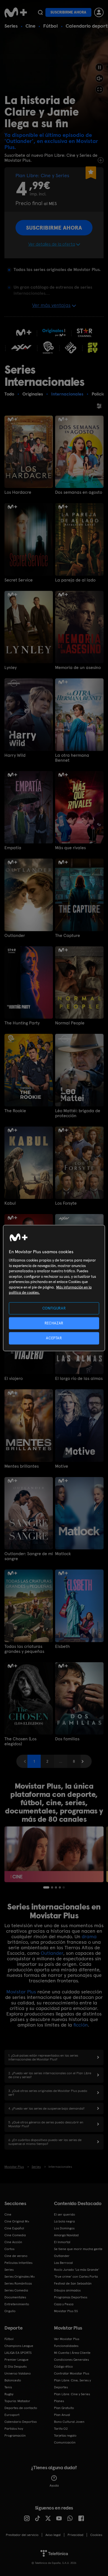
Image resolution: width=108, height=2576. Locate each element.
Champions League (19, 2346)
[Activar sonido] (99, 78)
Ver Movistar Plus (67, 2339)
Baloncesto (13, 2380)
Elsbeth (62, 1646)
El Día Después (16, 2367)
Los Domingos (64, 2228)
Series (11, 26)
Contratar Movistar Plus (72, 2373)
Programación (15, 2436)
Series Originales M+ (20, 2277)
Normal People (70, 1023)
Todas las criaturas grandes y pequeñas (24, 1649)
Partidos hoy (14, 2429)
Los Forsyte (66, 1203)
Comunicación (65, 2442)
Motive (62, 1466)
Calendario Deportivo (21, 2422)
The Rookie (15, 1111)
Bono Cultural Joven (69, 2422)
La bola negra (64, 2221)
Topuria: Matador (17, 2401)
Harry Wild (15, 755)
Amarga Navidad (66, 2235)
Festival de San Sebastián (73, 2283)
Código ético (63, 2367)
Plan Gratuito (64, 2408)
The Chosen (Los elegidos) (20, 1741)
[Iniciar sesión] (99, 12)
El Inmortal (62, 2242)
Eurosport (12, 2415)
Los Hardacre (18, 492)
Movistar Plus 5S (66, 2311)
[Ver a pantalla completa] (99, 89)
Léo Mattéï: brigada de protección (78, 1113)
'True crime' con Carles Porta (76, 2277)
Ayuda (54, 2485)
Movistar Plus (21, 1992)
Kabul (10, 1203)
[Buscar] (40, 12)
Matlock (63, 1554)
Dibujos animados (67, 2290)
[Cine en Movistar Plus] (54, 1854)
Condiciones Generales (71, 2360)
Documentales (15, 2297)
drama (89, 1936)
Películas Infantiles (18, 2263)
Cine (30, 26)
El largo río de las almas (79, 1379)
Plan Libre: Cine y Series (72, 2394)
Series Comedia (16, 2290)
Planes (59, 2401)
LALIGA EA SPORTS (18, 2353)
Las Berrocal (63, 2263)
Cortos (9, 2249)
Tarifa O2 (61, 2429)
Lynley (11, 668)
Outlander (15, 936)
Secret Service (19, 580)
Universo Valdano (18, 2373)
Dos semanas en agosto (79, 492)
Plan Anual (62, 2415)
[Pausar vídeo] (99, 67)
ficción (81, 2025)
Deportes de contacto (21, 2408)
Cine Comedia (15, 2235)
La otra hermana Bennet (72, 758)
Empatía (13, 848)
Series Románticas (18, 2283)
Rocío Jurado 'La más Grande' (77, 2270)
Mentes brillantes (22, 1466)
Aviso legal (53, 2535)
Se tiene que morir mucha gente (78, 2249)
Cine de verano (16, 2256)
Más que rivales (70, 848)
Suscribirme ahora (68, 12)
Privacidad (75, 2535)
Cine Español (14, 2228)
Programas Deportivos (71, 2297)
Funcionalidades (66, 2346)
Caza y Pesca (64, 2304)
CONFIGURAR (54, 1308)
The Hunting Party (22, 1023)
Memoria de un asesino (78, 668)
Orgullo (10, 2311)
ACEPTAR (54, 1338)
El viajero (14, 1379)
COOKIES (96, 2535)
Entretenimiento (17, 2304)
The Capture (68, 936)
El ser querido (65, 2214)
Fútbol (51, 26)
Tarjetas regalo (65, 2436)
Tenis (8, 2387)
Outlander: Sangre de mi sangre (29, 1556)
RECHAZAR (54, 1323)
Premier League (16, 2360)
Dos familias (67, 1739)
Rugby (9, 2394)
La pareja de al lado (75, 580)
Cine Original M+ (17, 2221)
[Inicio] (16, 12)
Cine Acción (13, 2242)
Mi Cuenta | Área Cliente (72, 2353)
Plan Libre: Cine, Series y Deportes (72, 2384)
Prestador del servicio (22, 2535)
